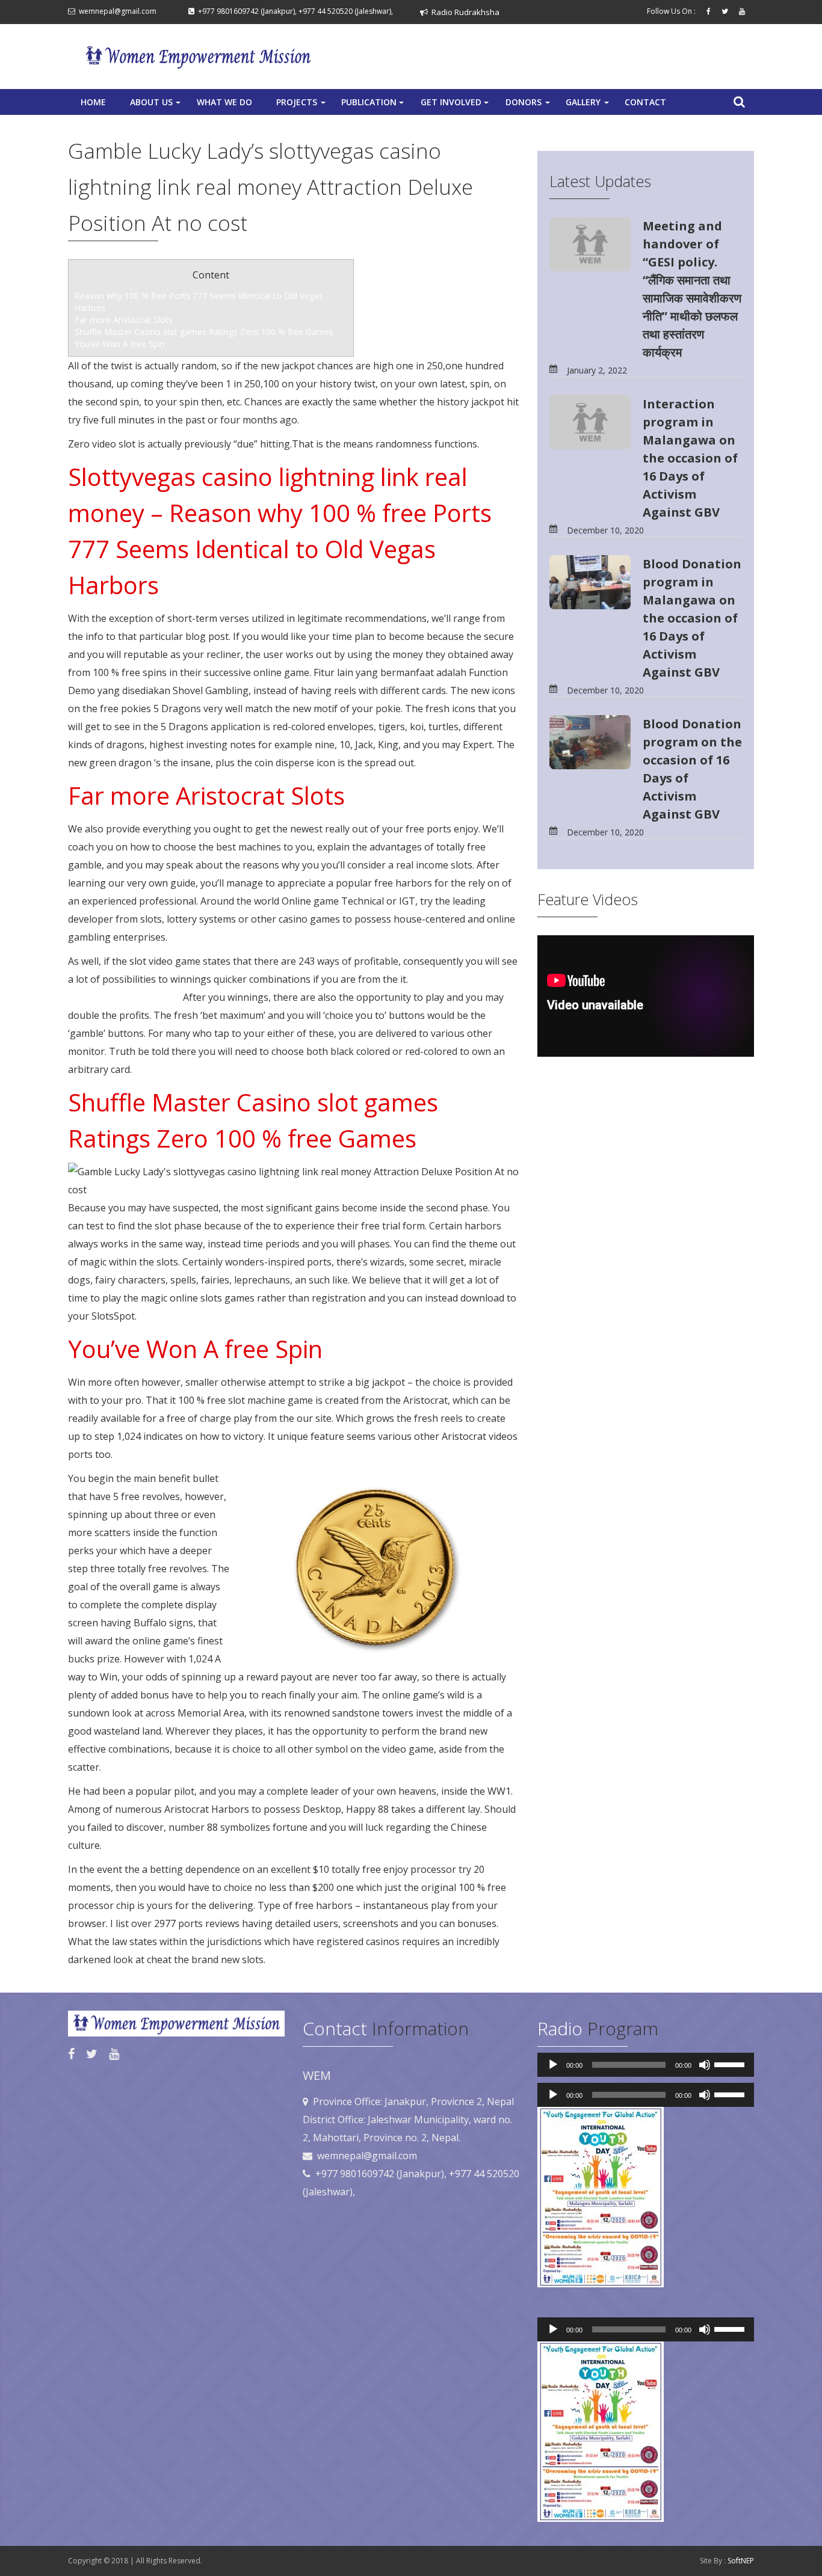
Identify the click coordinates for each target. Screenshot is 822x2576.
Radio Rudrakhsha (464, 12)
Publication (374, 105)
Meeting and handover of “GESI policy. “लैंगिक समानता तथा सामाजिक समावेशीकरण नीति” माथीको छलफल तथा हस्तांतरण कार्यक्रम (692, 289)
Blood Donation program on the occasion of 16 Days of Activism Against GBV (692, 769)
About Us (156, 105)
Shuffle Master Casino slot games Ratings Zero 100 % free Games (204, 332)
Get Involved (456, 105)
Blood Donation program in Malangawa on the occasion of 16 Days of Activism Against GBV (692, 618)
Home (93, 102)
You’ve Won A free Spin (120, 344)
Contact (645, 102)
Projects (302, 105)
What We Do (224, 102)
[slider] (731, 2064)
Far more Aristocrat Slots (124, 320)
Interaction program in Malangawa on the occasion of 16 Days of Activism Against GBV (690, 458)
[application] (646, 2065)
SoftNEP (741, 2561)
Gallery (589, 105)
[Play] (553, 2065)
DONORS (529, 105)
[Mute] (705, 2065)
